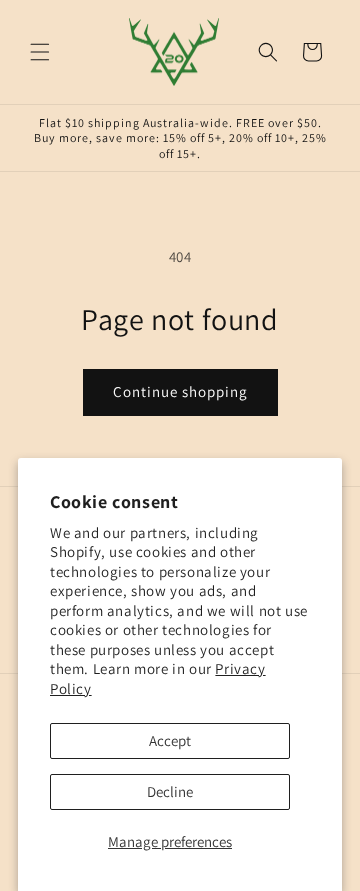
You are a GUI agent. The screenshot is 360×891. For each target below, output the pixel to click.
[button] (40, 52)
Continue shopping (180, 391)
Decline (170, 791)
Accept (170, 740)
